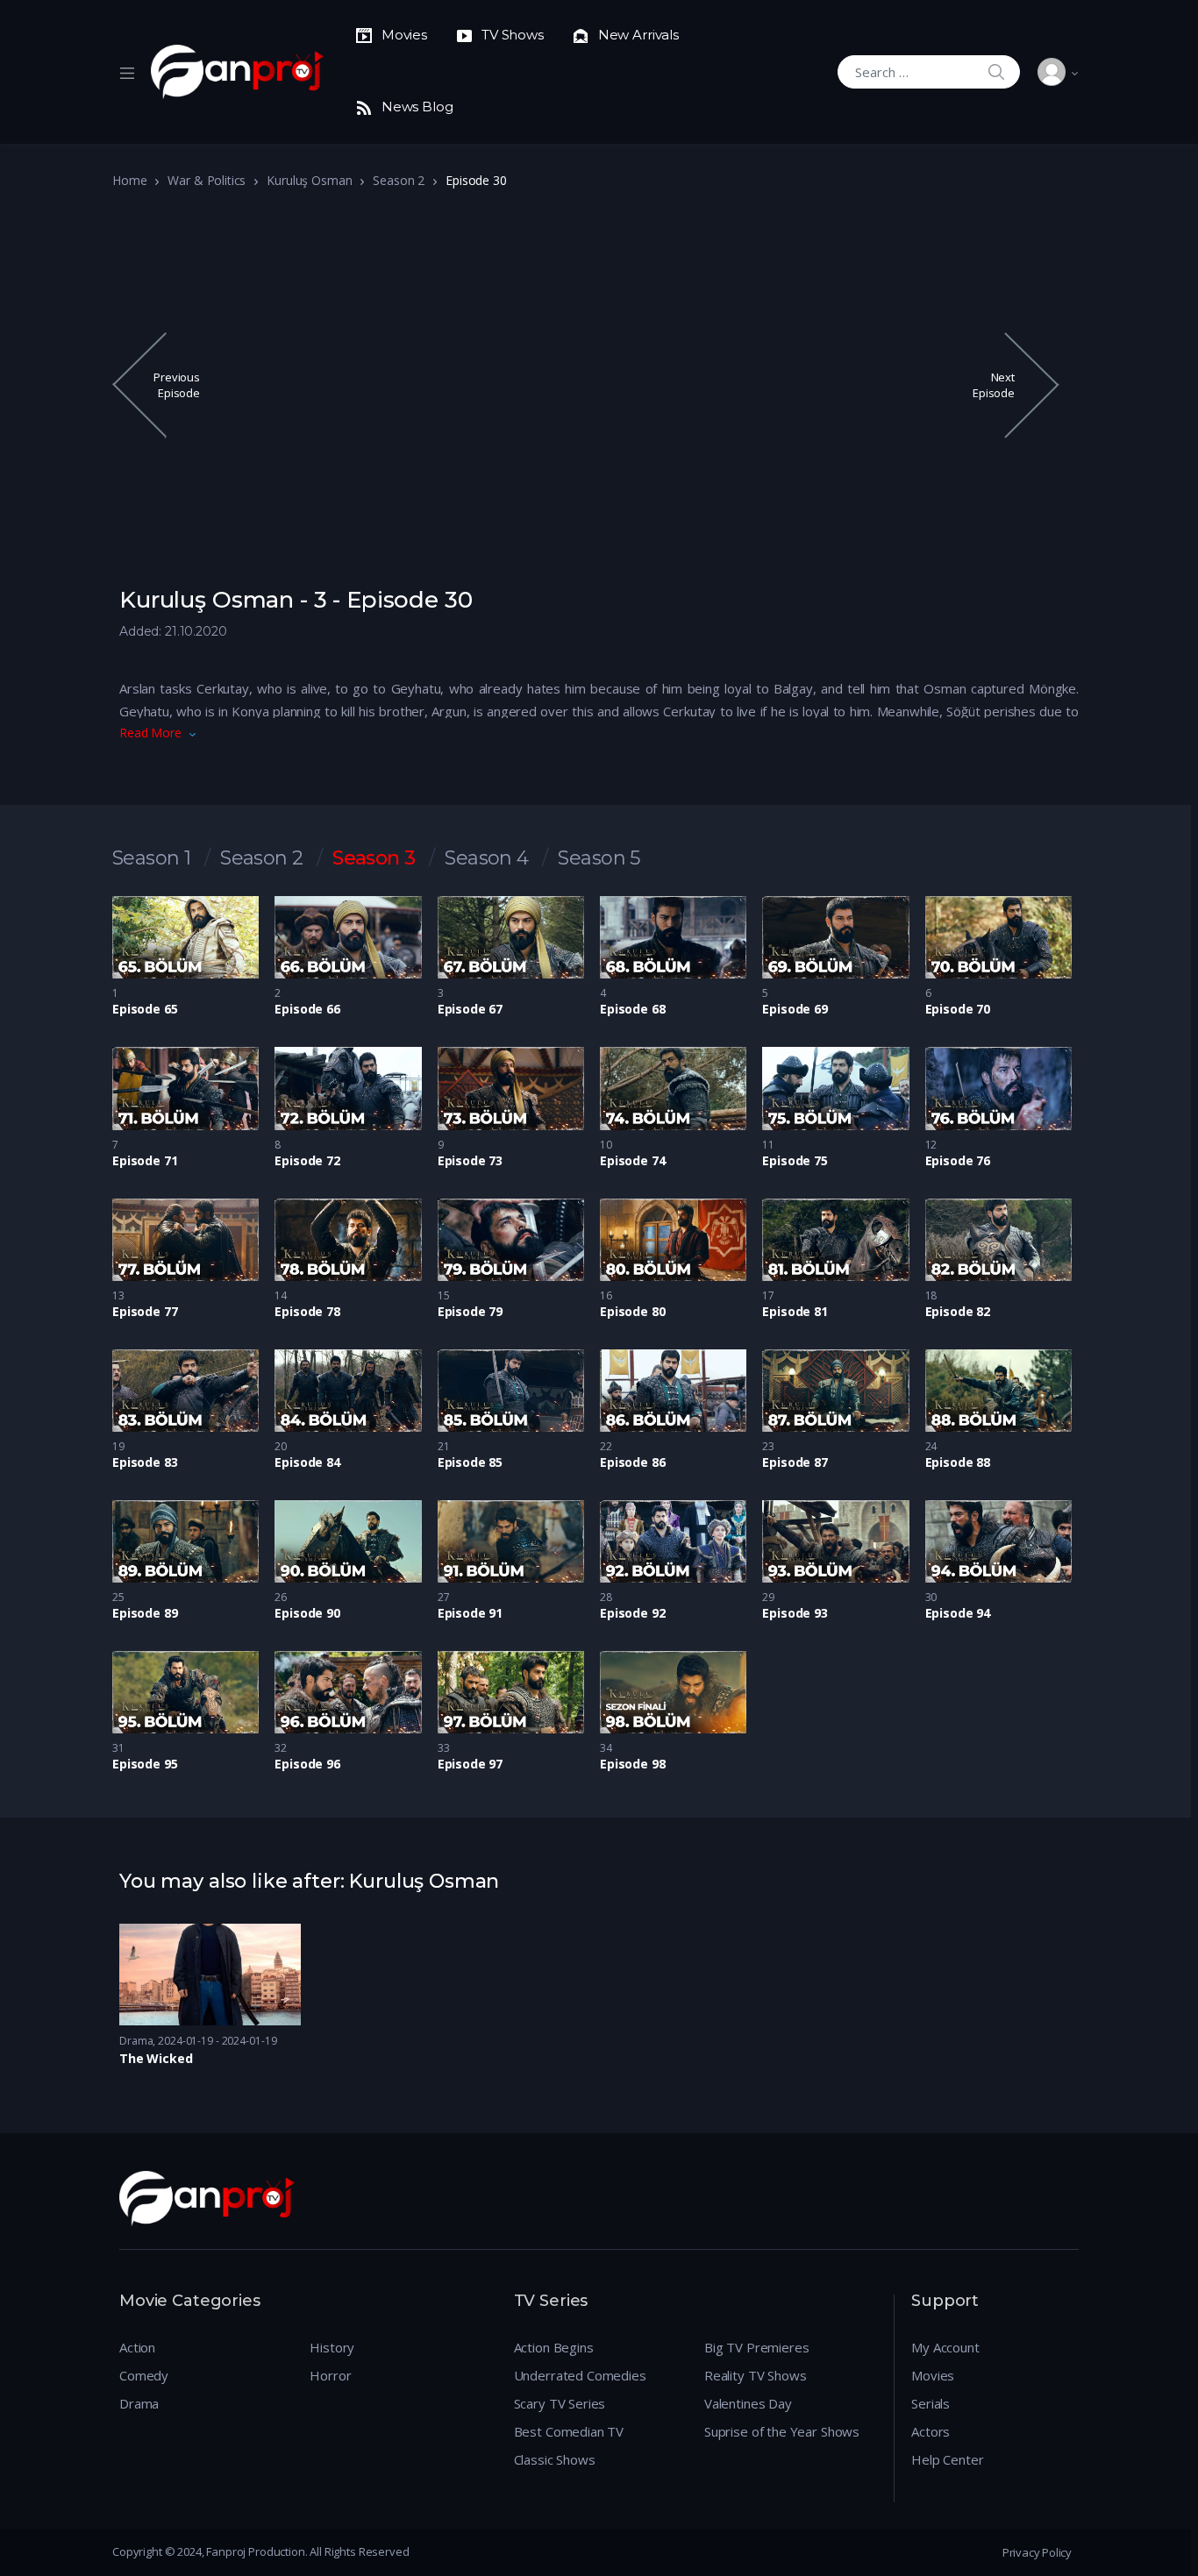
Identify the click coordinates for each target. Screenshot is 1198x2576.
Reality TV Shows (756, 2375)
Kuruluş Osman (309, 180)
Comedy (144, 2375)
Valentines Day (748, 2403)
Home (129, 180)
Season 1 (152, 858)
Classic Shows (555, 2459)
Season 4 (487, 858)
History (332, 2347)
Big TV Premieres (757, 2347)
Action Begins (554, 2347)
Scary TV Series (560, 2403)
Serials (931, 2403)
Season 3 (374, 858)
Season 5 (599, 858)
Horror (330, 2375)
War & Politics (207, 180)
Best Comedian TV (569, 2431)
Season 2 (399, 180)
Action (137, 2347)
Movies (933, 2375)
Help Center (947, 2459)
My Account (945, 2347)
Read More (150, 733)
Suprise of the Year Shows (782, 2431)
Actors (931, 2431)
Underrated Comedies (580, 2375)
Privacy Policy (1037, 2552)
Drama (136, 2041)
